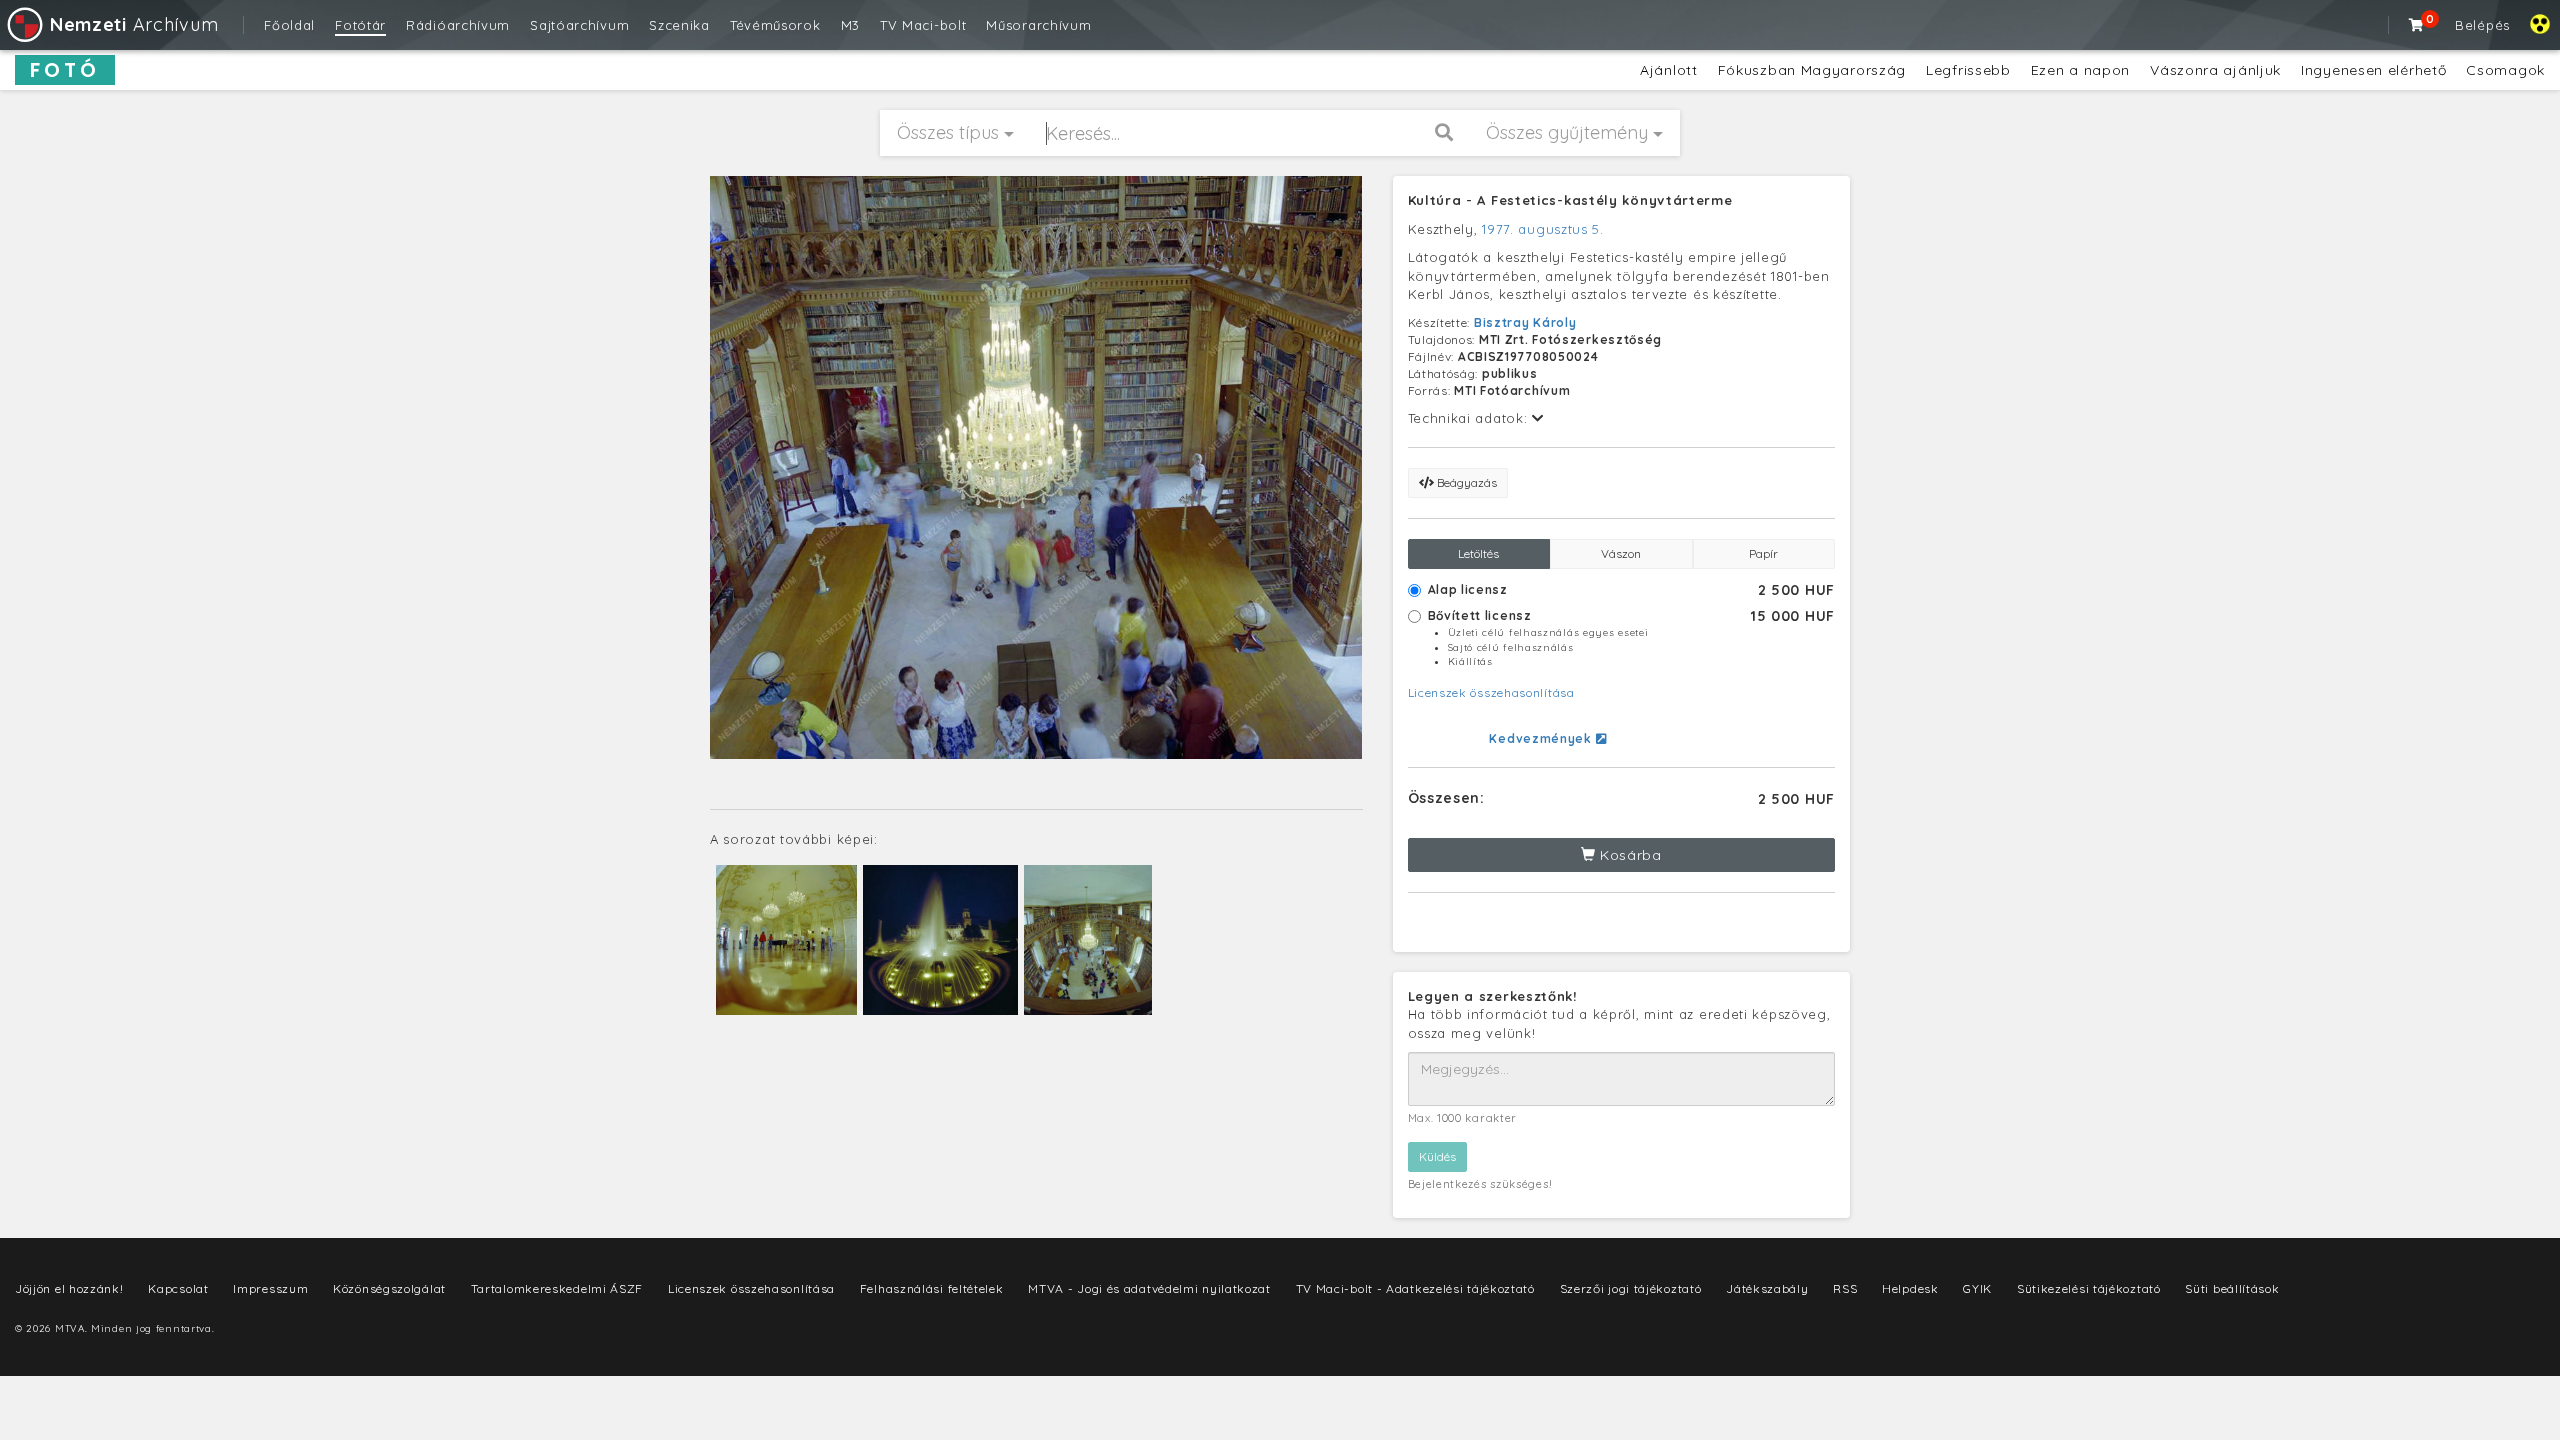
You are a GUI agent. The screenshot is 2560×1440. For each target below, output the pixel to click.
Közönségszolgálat (389, 1288)
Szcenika (679, 25)
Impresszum (270, 1288)
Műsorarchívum (1038, 25)
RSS (1845, 1288)
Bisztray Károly (1525, 322)
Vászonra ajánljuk (2215, 70)
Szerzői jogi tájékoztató (1631, 1288)
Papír (1763, 553)
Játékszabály (1767, 1288)
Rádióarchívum (458, 25)
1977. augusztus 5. (1543, 229)
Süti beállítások (2232, 1288)
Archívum (134, 24)
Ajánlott (1669, 70)
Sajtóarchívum (579, 25)
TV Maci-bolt (923, 25)
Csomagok (2505, 70)
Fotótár (360, 25)
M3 (850, 25)
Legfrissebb (1968, 70)
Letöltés (1478, 553)
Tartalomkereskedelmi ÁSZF (557, 1288)
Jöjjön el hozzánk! (69, 1288)
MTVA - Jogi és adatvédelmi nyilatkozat (1149, 1288)
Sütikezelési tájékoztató (2089, 1288)
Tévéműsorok (775, 25)
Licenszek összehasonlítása (1491, 692)
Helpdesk (1910, 1288)
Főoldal (289, 25)
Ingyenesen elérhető (2373, 70)
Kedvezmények (1542, 738)
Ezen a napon (2080, 70)
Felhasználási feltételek (932, 1288)
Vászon (1621, 553)
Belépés (2482, 25)
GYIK (1977, 1288)
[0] (2417, 25)
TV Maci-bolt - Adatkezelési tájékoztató (1415, 1288)
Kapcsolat (178, 1288)
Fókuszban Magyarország (1812, 70)
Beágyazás (1465, 482)
